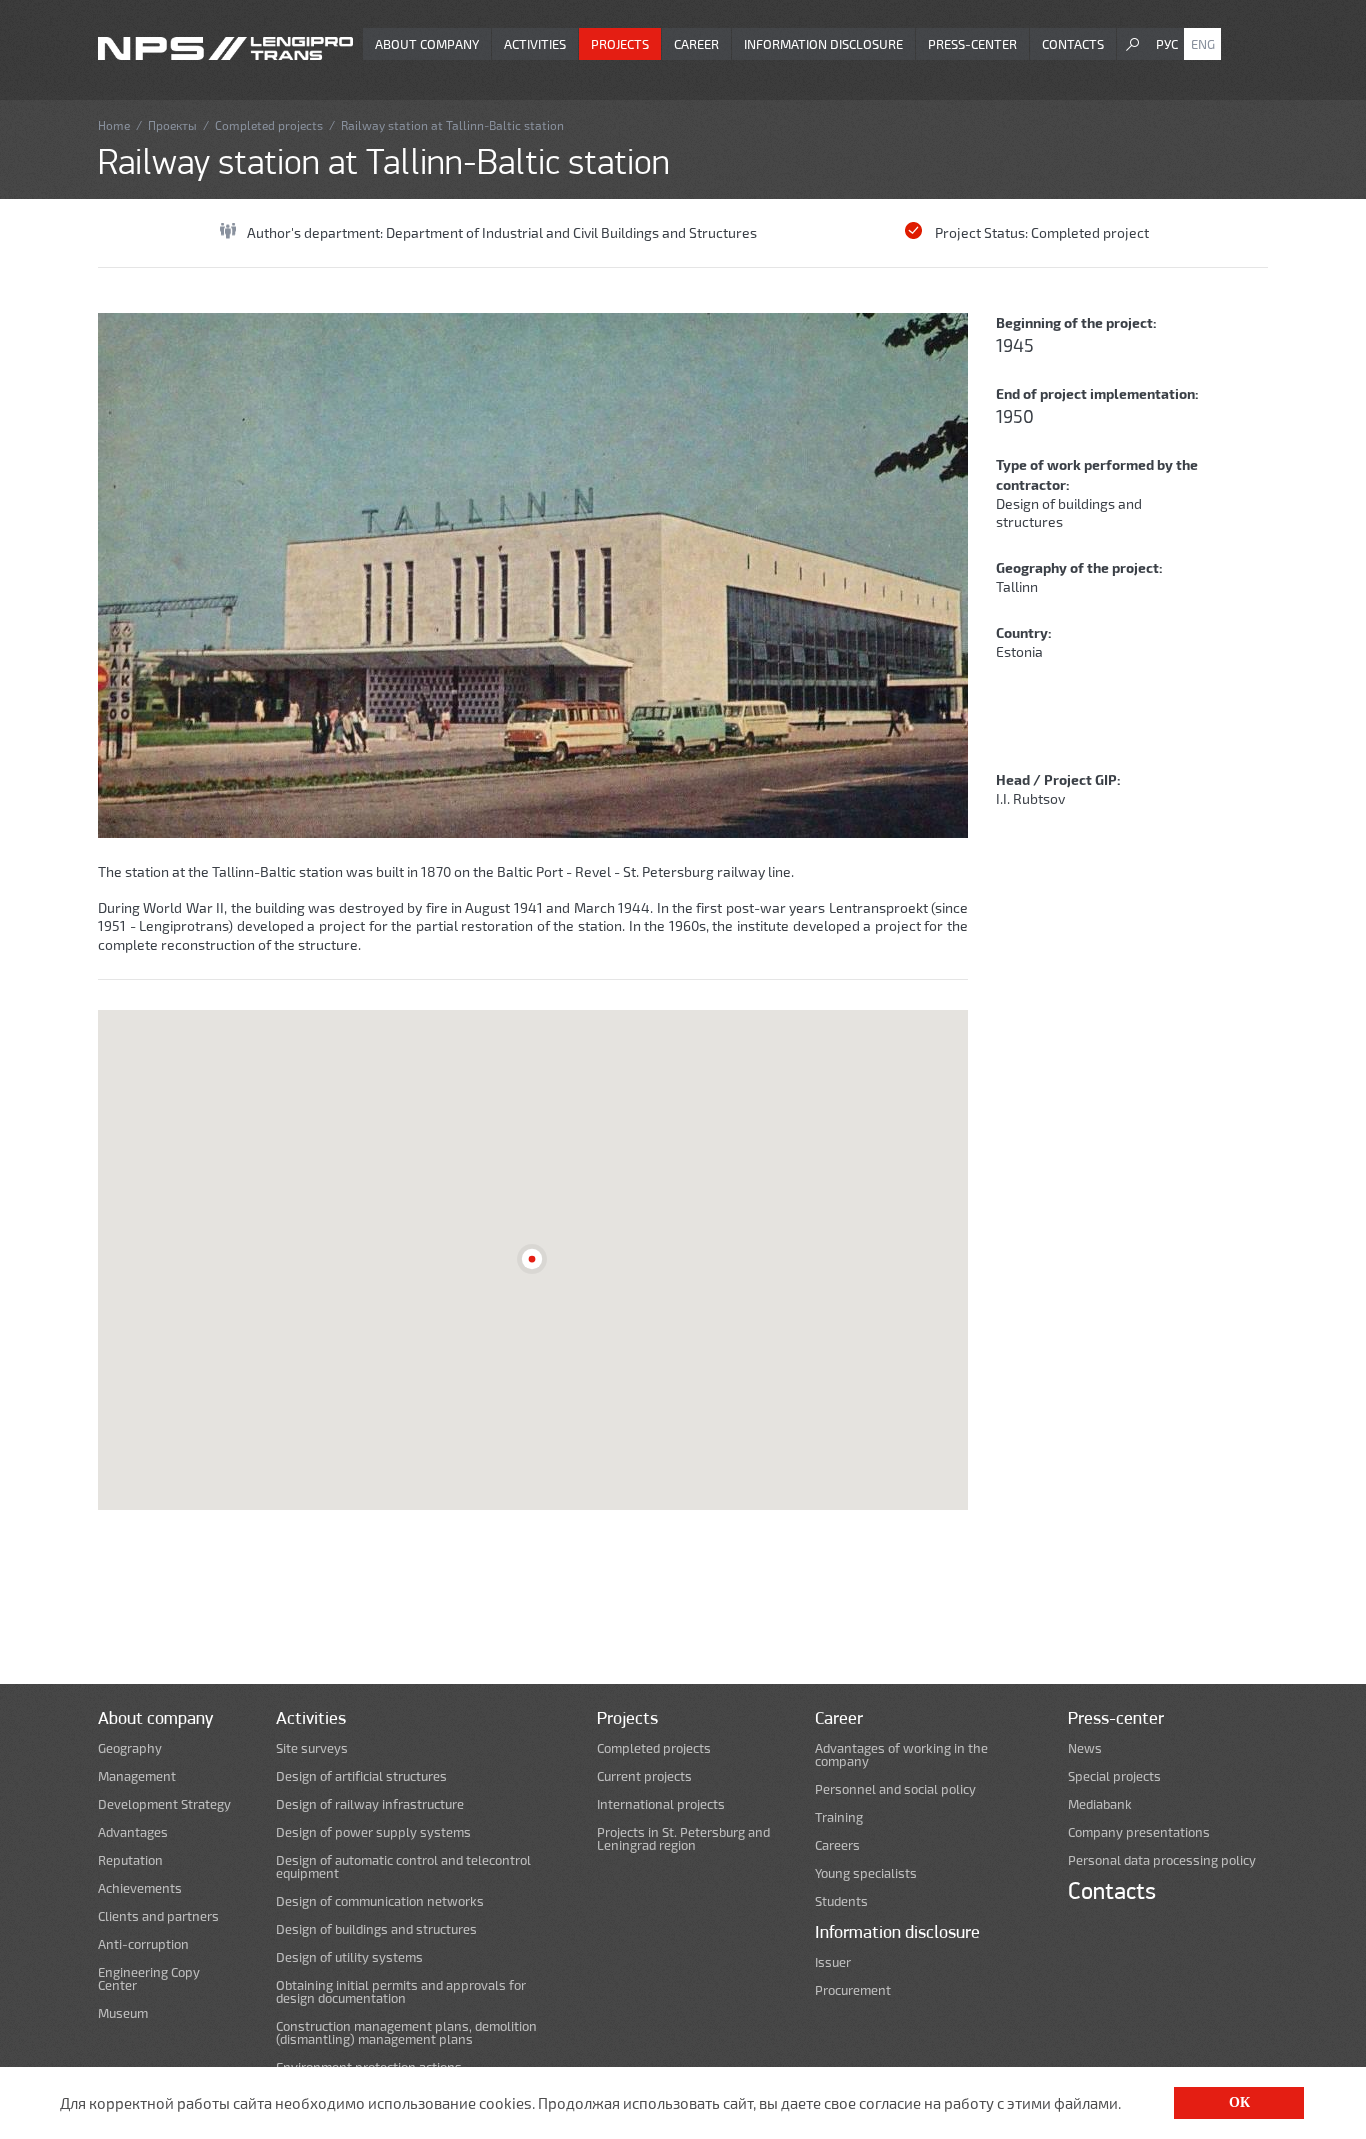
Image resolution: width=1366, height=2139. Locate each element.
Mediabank (1100, 1804)
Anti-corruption (143, 1944)
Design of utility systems (349, 1957)
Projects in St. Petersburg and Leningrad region (683, 1839)
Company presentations (1139, 1832)
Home (114, 125)
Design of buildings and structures (376, 1929)
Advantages (133, 1832)
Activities (535, 44)
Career (696, 44)
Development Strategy (164, 1804)
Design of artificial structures (361, 1776)
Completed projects (269, 125)
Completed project (1090, 232)
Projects (620, 44)
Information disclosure (823, 44)
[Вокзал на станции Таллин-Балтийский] (533, 575)
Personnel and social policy (895, 1789)
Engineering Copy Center (149, 1979)
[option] (533, 575)
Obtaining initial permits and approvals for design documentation (401, 1992)
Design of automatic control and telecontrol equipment (403, 1867)
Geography (130, 1748)
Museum (123, 2013)
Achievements (140, 1888)
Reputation (130, 1860)
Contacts (1073, 44)
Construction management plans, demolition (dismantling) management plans (406, 2033)
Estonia (1019, 651)
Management (137, 1776)
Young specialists (866, 1873)
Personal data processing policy (1162, 1860)
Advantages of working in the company (901, 1755)
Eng (1203, 44)
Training (839, 1817)
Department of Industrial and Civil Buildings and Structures (571, 232)
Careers (837, 1845)
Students (841, 1901)
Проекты (172, 125)
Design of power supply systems (373, 1832)
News (1085, 1748)
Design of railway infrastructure (370, 1804)
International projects (661, 1804)
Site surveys (312, 1748)
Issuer (833, 1962)
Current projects (644, 1776)
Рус (1167, 44)
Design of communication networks (380, 1901)
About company (427, 44)
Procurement (853, 1990)
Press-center (972, 44)
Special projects (1114, 1776)
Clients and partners (158, 1916)
